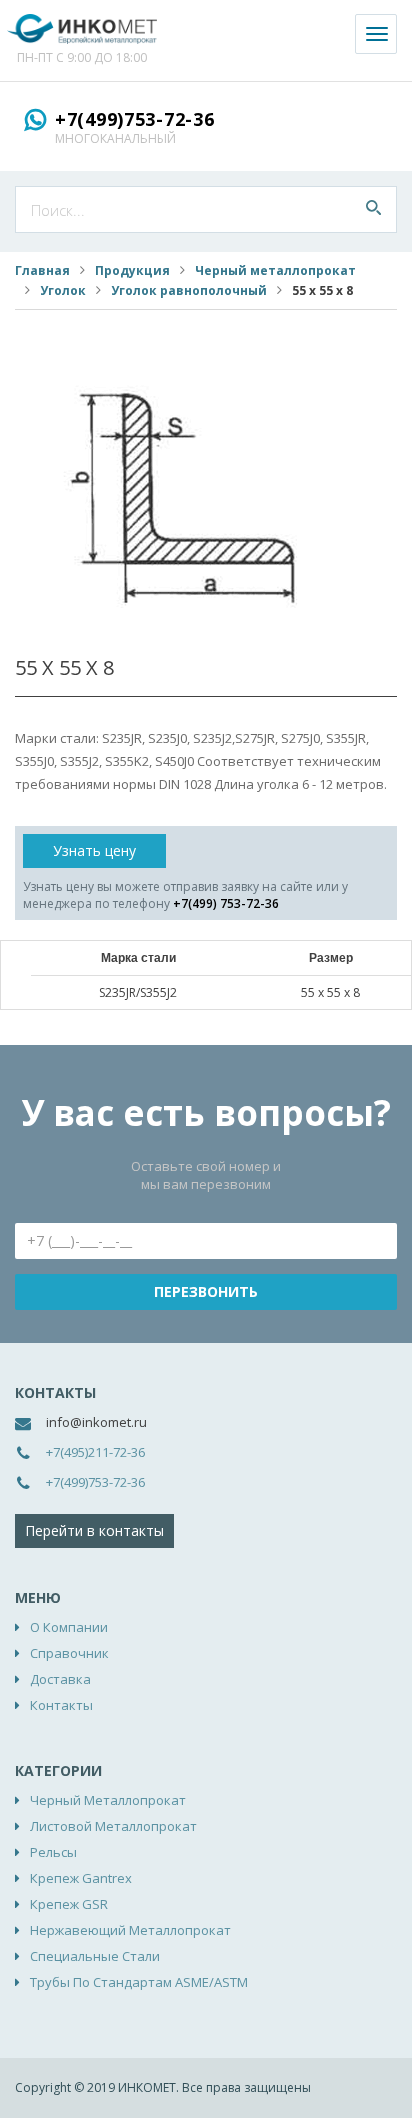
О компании (69, 1627)
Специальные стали (95, 1956)
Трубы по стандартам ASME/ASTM (139, 1982)
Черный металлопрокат (275, 270)
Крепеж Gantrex (81, 1878)
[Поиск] (373, 209)
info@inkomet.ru (96, 1422)
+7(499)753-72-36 (135, 119)
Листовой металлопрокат (113, 1826)
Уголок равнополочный (189, 290)
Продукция (132, 270)
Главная (42, 270)
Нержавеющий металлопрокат (130, 1930)
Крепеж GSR (69, 1904)
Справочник (69, 1653)
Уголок (63, 290)
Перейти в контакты (94, 1530)
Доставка (60, 1679)
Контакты (61, 1705)
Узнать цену (94, 850)
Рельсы (53, 1852)
